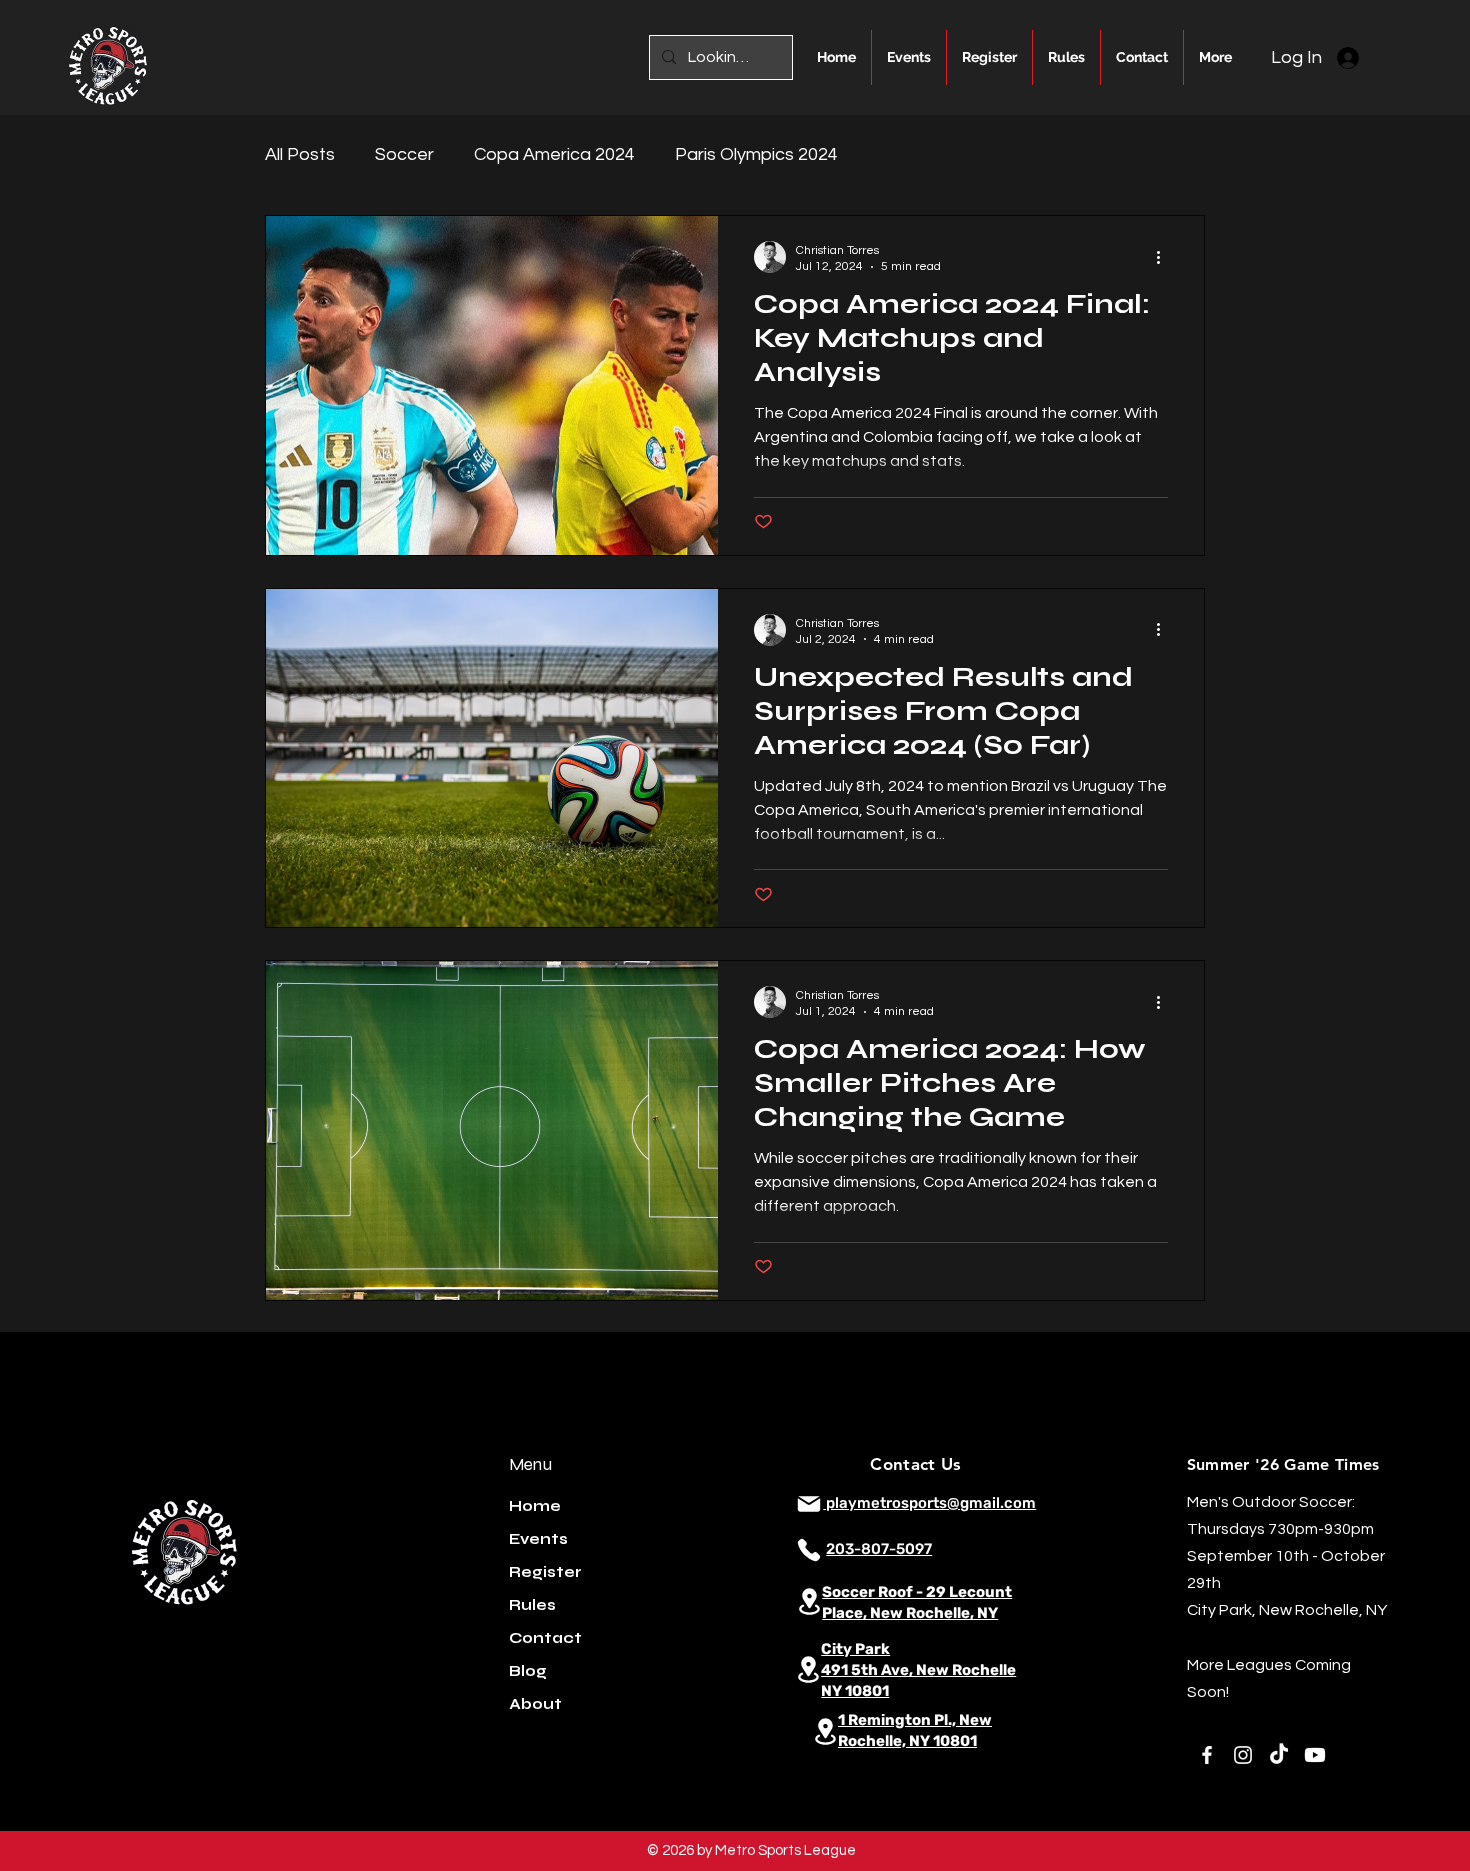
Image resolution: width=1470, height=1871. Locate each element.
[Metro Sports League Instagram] (1243, 1755)
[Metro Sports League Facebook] (1207, 1755)
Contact (545, 1638)
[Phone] (809, 1550)
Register (545, 1572)
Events (538, 1539)
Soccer (404, 154)
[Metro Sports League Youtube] (1315, 1755)
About (535, 1704)
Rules (532, 1605)
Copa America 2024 (554, 154)
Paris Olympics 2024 (756, 154)
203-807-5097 (879, 1549)
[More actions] (1165, 257)
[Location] (809, 1601)
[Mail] (809, 1504)
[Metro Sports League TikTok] (1279, 1755)
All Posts (300, 154)
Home (535, 1506)
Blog (528, 1671)
